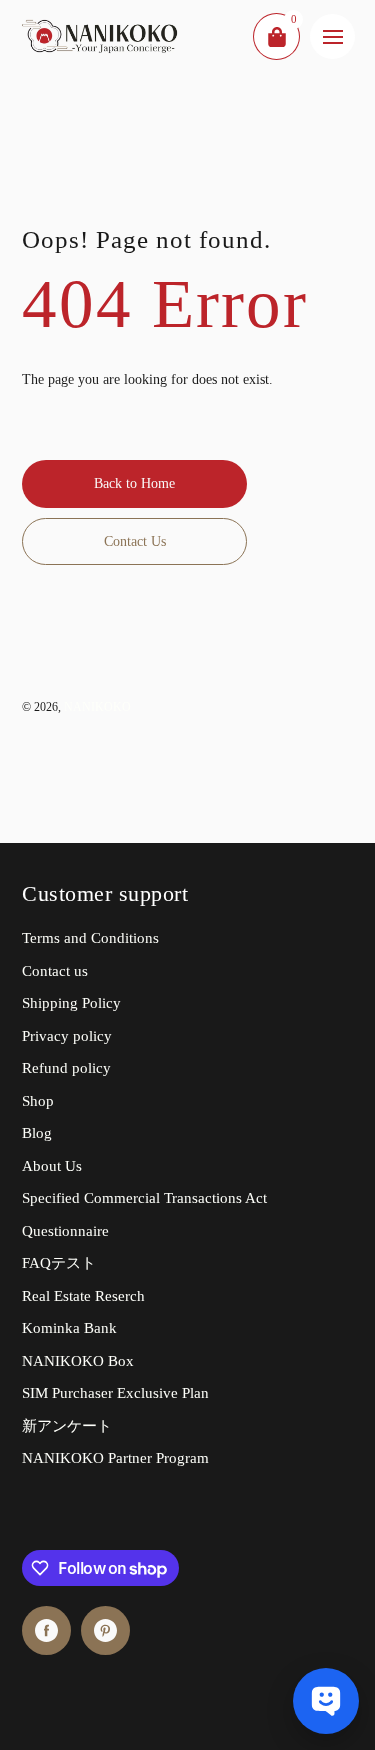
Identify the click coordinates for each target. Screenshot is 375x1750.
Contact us (55, 971)
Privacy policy (67, 1036)
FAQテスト (59, 1263)
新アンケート (67, 1426)
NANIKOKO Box (78, 1361)
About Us (52, 1166)
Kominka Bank (69, 1328)
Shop (38, 1101)
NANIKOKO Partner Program (115, 1458)
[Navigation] (332, 36)
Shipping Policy (71, 1003)
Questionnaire (65, 1231)
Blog (37, 1133)
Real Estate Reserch (83, 1296)
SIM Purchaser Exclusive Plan (115, 1393)
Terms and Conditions (90, 938)
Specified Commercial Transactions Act (144, 1198)
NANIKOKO (97, 707)
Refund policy (66, 1068)
